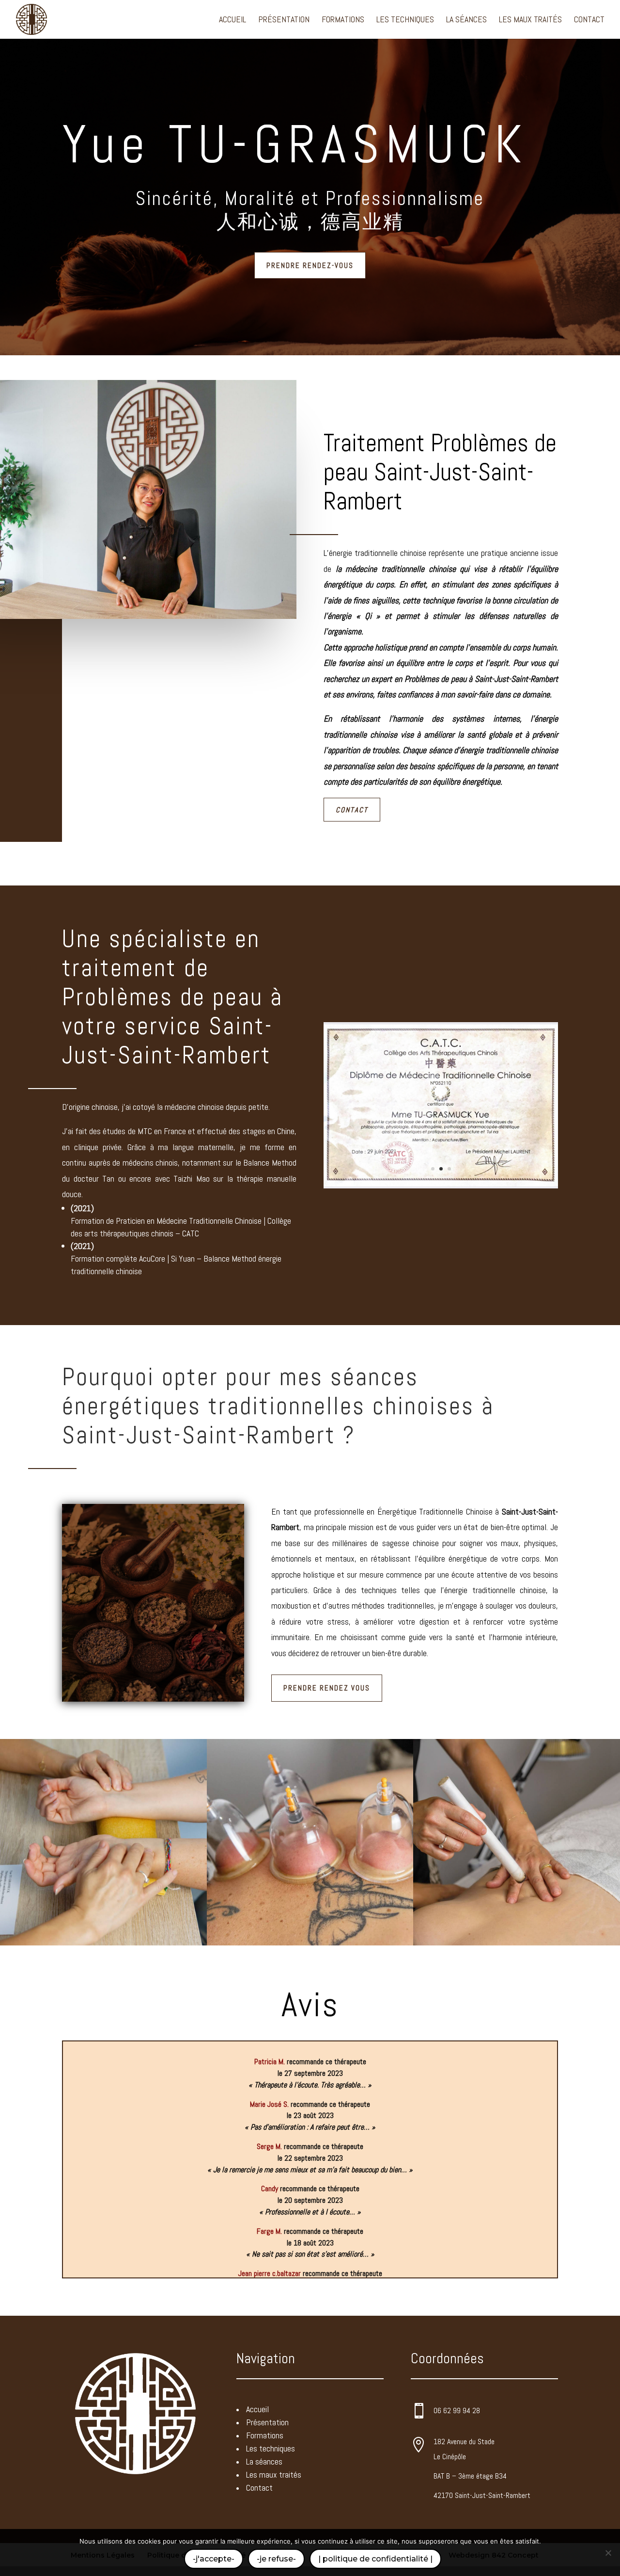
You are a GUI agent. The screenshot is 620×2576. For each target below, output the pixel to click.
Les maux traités (530, 20)
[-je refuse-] (608, 2553)
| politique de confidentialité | (375, 2559)
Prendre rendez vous (327, 1688)
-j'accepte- (214, 2559)
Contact (589, 20)
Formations (343, 20)
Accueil (232, 20)
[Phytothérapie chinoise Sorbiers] (441, 1184)
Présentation (284, 20)
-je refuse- (276, 2559)
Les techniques (405, 20)
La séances (466, 20)
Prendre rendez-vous (310, 265)
